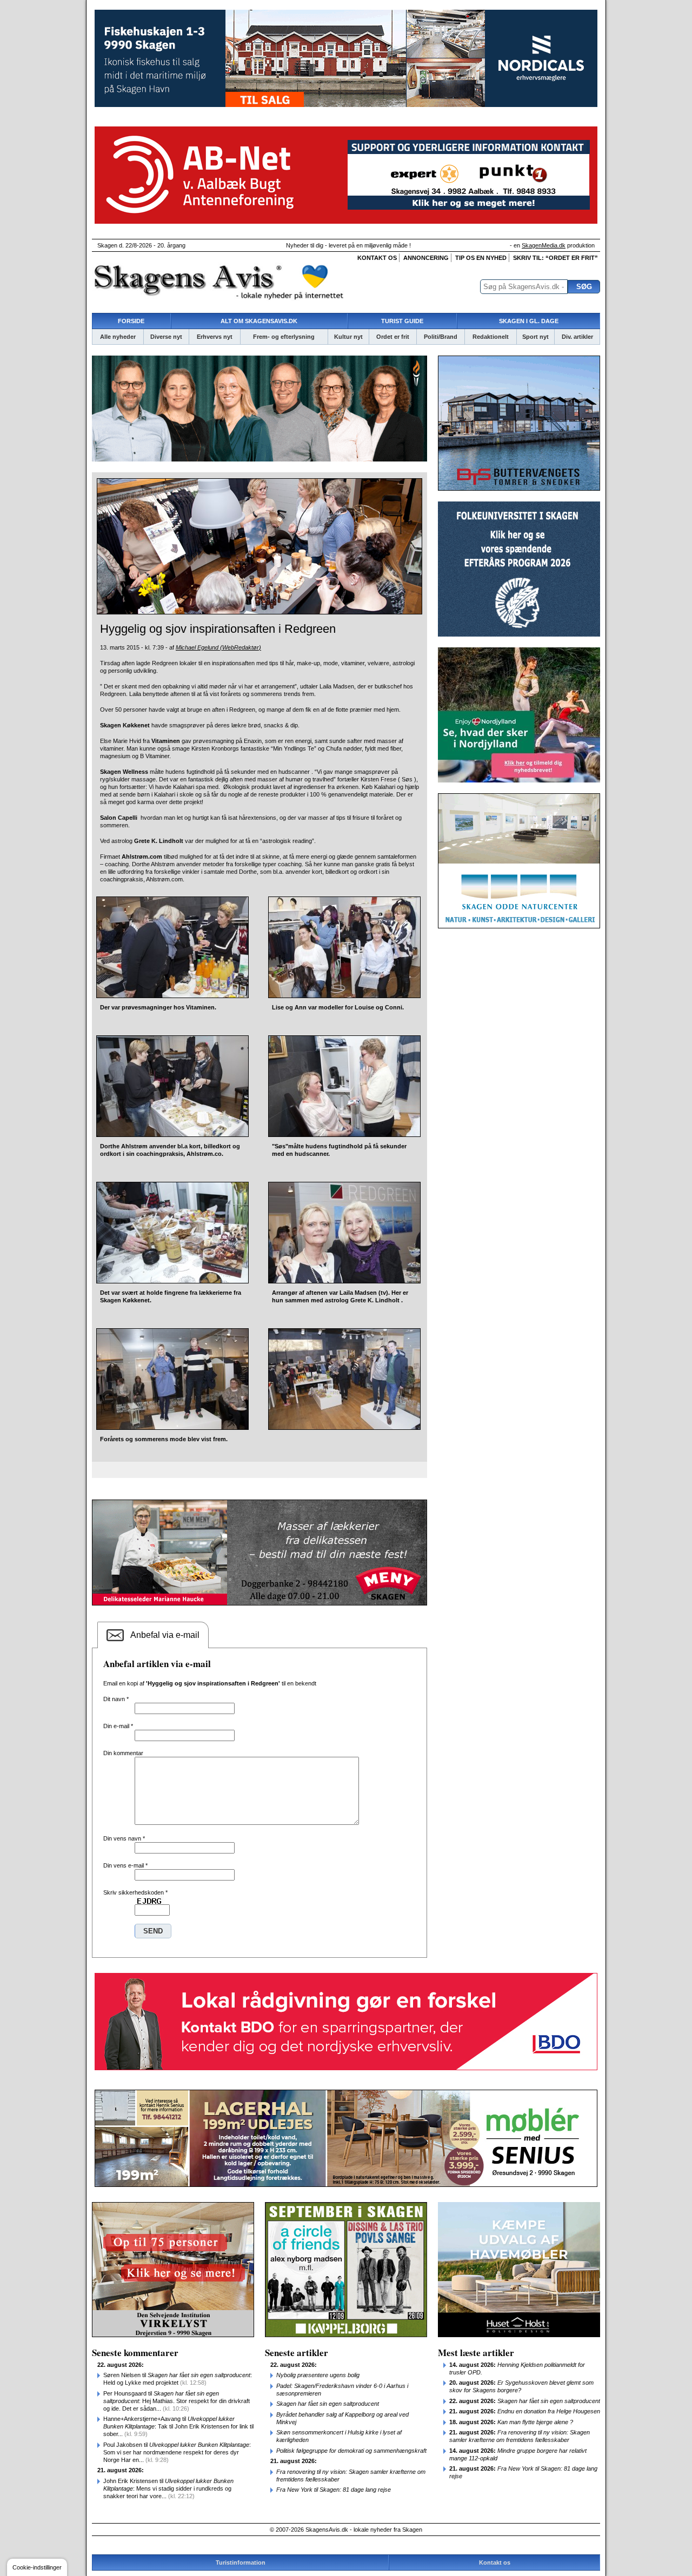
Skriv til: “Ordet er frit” (555, 258)
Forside (131, 321)
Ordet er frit (393, 337)
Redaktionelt (491, 337)
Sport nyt (535, 337)
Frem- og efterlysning (284, 337)
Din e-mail (118, 1726)
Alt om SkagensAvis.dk (259, 321)
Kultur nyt (348, 337)
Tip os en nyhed (481, 258)
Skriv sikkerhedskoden (135, 1892)
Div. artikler (577, 337)
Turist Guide (402, 321)
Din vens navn (124, 1838)
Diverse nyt (166, 337)
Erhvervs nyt (215, 337)
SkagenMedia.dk (544, 245)
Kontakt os (377, 258)
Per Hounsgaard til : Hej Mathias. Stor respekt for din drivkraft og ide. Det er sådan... (177, 2401)
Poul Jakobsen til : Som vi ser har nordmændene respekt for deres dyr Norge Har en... (177, 2452)
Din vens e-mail (125, 1865)
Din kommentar (123, 1753)
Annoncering (426, 258)
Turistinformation (241, 2562)
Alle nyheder (118, 337)
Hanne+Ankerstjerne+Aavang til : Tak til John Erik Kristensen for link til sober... (178, 2426)
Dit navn (116, 1699)
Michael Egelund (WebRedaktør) (218, 647)
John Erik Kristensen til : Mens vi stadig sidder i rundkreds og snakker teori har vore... (168, 2488)
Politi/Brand (441, 337)
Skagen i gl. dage (529, 321)
